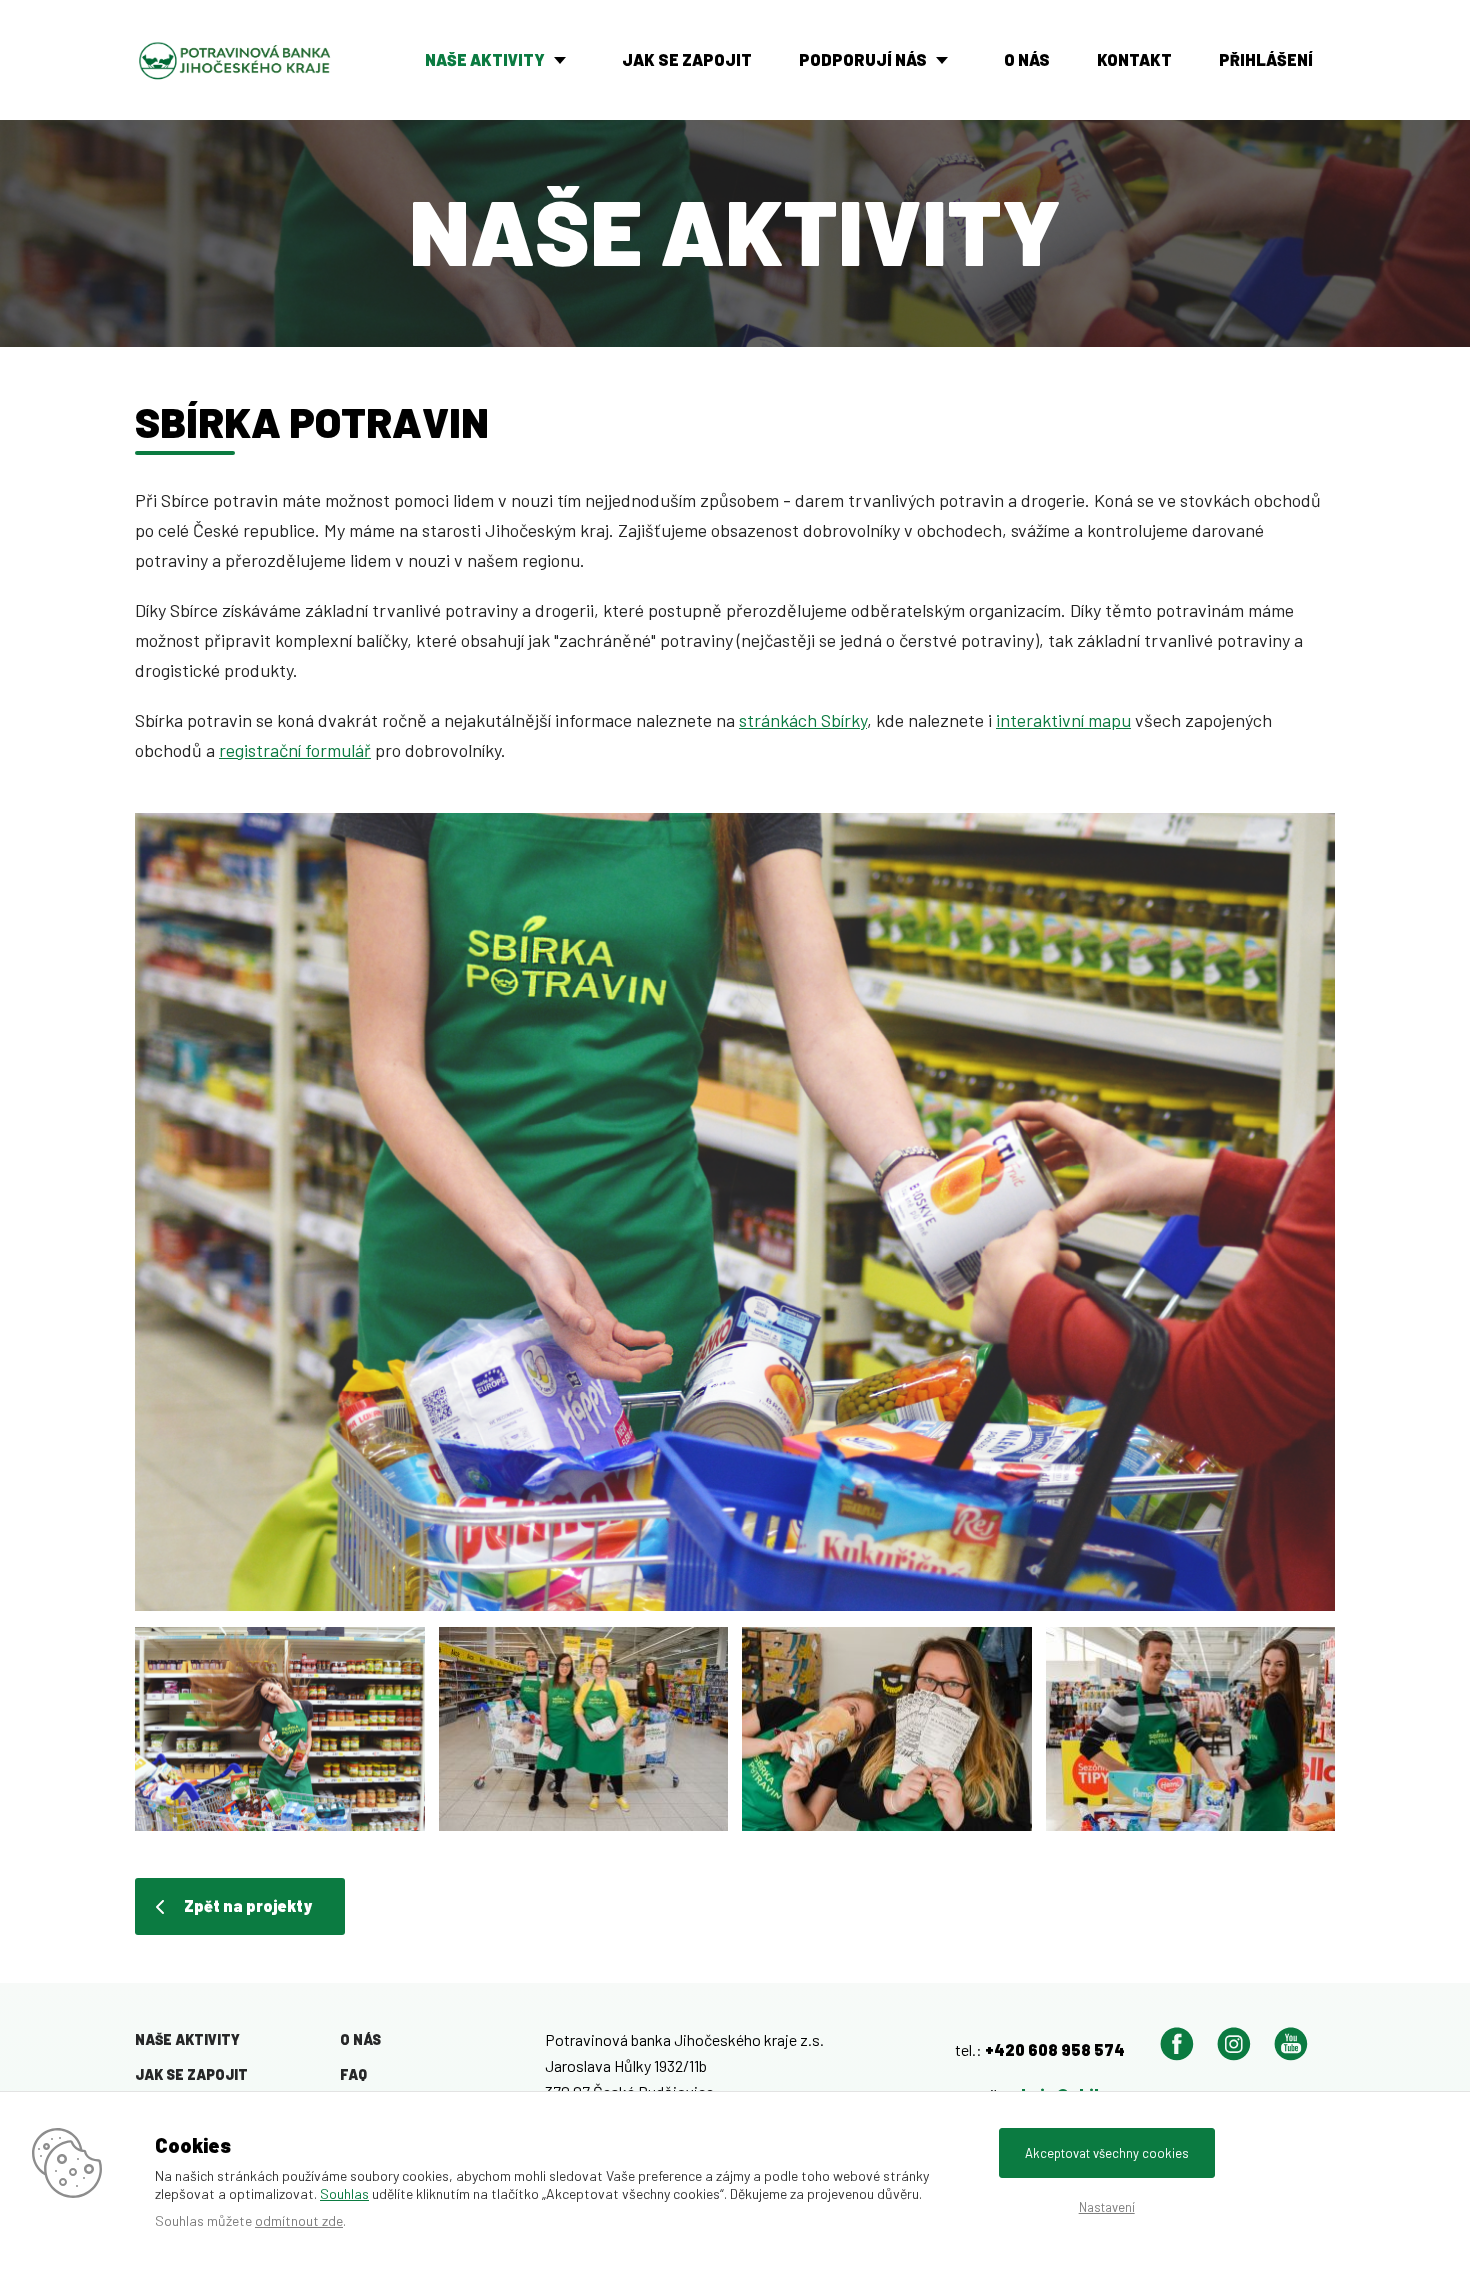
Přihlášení (1266, 59)
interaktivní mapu (1063, 720)
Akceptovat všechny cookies (1107, 2153)
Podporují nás (863, 59)
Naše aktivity (485, 59)
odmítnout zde (299, 2220)
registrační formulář (295, 750)
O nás (1027, 59)
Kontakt (1134, 59)
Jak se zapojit (687, 59)
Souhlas (344, 2193)
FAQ (353, 2074)
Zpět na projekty (248, 1905)
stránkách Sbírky (803, 720)
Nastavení (1107, 2207)
